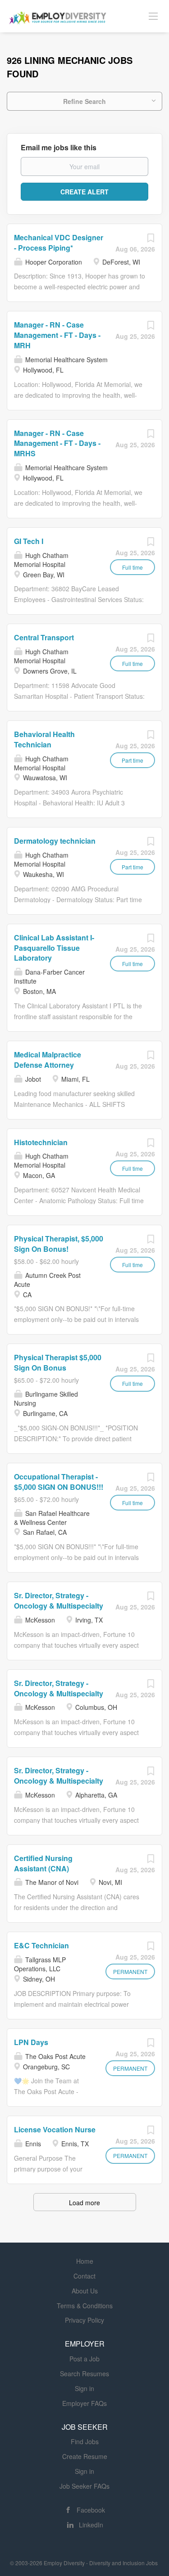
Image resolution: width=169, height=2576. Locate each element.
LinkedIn (91, 2525)
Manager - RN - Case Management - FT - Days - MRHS (57, 443)
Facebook (91, 2510)
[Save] (151, 240)
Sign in (84, 2388)
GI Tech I (29, 541)
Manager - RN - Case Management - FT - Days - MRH (57, 335)
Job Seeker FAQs (84, 2486)
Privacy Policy (84, 2320)
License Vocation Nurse (55, 2129)
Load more (84, 2203)
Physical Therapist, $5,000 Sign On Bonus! (59, 1244)
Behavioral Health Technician (44, 739)
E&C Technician (41, 1945)
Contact (84, 2276)
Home (85, 2261)
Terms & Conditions (85, 2306)
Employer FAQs (84, 2403)
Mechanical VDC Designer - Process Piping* (59, 243)
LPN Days (31, 2042)
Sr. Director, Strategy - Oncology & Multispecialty (59, 1600)
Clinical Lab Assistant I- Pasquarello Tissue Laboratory (54, 948)
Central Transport (44, 637)
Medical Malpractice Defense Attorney (48, 1060)
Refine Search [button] (84, 101)
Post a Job (84, 2359)
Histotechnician (41, 1142)
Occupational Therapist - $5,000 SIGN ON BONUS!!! (59, 1482)
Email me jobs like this (59, 148)
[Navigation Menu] (153, 16)
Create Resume (85, 2456)
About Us (85, 2291)
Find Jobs (85, 2441)
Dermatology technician (55, 841)
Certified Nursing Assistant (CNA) (43, 1863)
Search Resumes (84, 2374)
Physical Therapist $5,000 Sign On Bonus (58, 1362)
